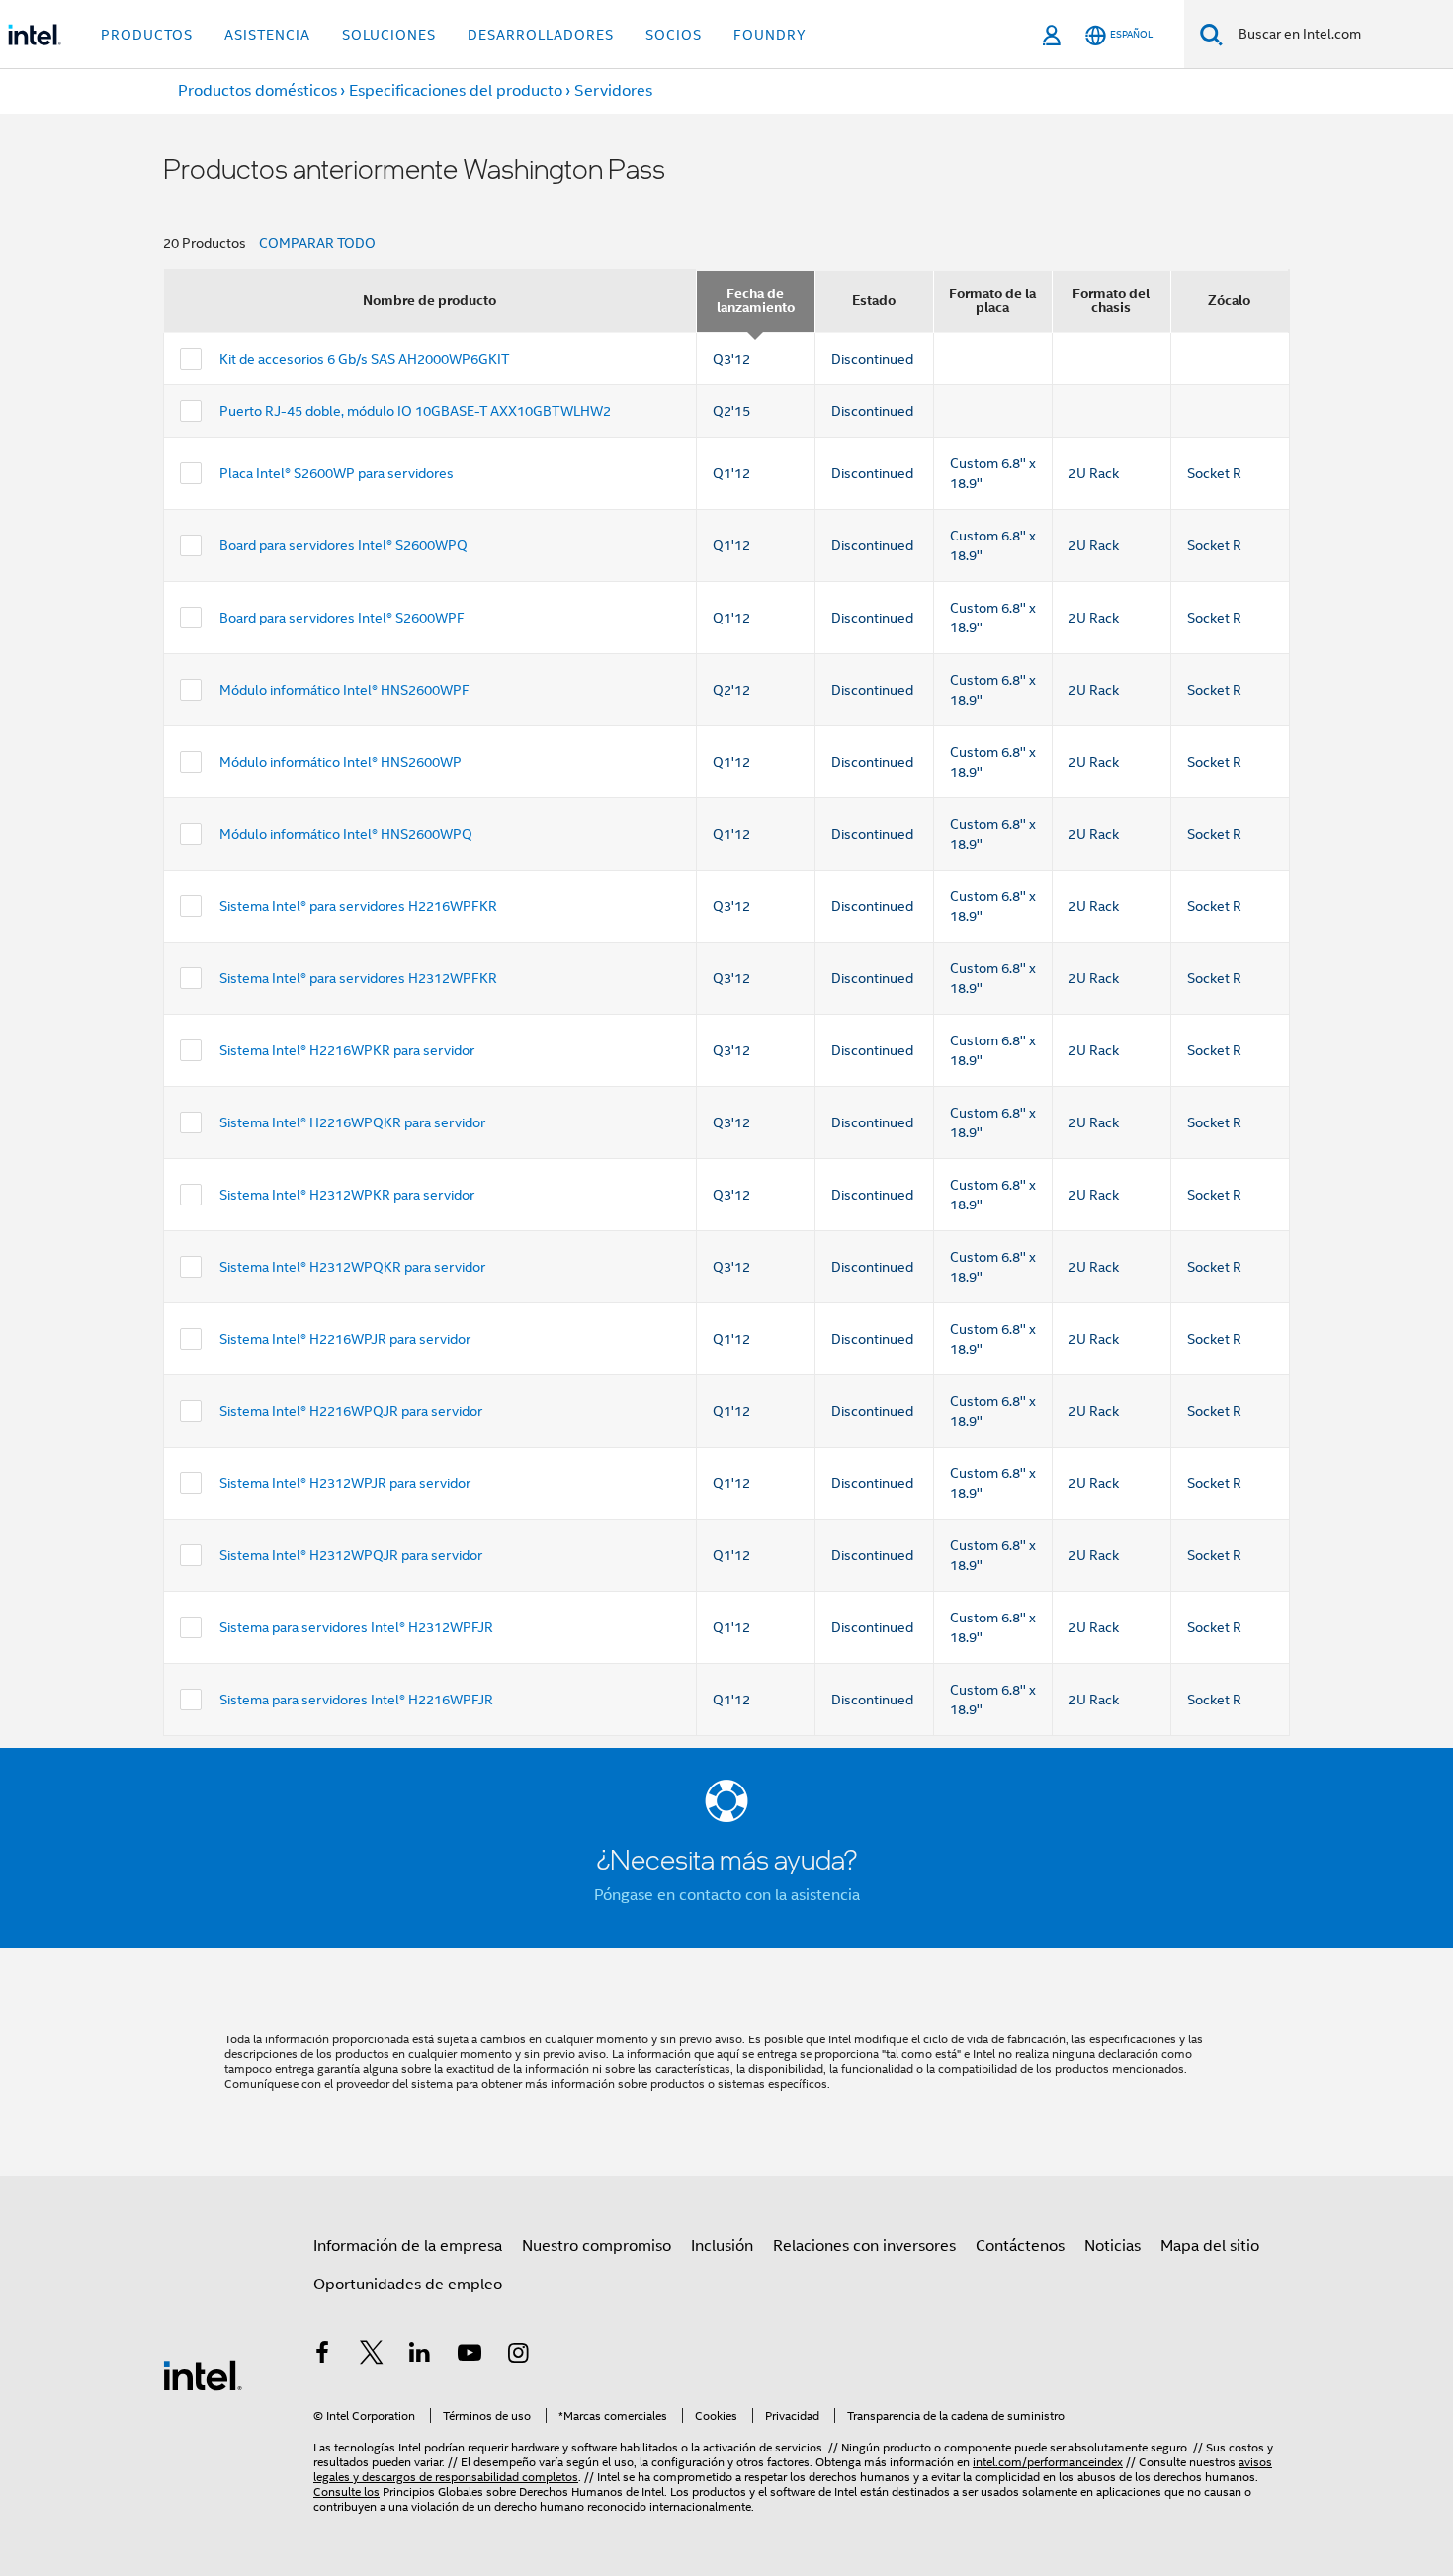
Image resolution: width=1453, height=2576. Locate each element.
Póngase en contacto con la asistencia (727, 1895)
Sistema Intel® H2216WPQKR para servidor (352, 1122)
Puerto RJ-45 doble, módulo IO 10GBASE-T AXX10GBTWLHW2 (415, 411)
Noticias (1112, 2246)
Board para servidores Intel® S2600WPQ (343, 545)
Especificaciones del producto (456, 91)
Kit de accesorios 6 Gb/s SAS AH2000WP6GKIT (364, 359)
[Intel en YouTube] (470, 2356)
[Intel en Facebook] (322, 2356)
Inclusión (722, 2246)
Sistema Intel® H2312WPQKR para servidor (352, 1267)
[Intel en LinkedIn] (420, 2356)
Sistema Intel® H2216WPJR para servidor (345, 1339)
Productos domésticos (257, 91)
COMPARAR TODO (317, 243)
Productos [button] (147, 35)
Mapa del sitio (1210, 2246)
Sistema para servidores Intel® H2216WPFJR (356, 1700)
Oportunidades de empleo (408, 2285)
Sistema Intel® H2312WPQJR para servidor (351, 1555)
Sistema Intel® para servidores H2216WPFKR (358, 906)
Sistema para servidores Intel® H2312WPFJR (356, 1627)
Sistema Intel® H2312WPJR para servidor (345, 1483)
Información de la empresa (408, 2246)
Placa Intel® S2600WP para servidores (337, 473)
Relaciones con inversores (864, 2246)
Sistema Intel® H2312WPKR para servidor (347, 1195)
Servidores (613, 91)
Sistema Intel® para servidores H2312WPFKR (358, 978)
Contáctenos (1020, 2246)
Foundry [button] (770, 35)
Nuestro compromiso (597, 2246)
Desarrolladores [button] (541, 35)
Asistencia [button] (267, 35)
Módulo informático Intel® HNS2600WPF (344, 690)
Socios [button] (674, 35)
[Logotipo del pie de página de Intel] (203, 2374)
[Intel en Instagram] (518, 2356)
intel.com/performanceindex (1048, 2462)
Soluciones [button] (389, 35)
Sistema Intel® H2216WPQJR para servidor (351, 1411)
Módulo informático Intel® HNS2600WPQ (346, 834)
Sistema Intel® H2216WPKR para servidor (347, 1050)
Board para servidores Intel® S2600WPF (342, 618)
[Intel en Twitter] (372, 2356)
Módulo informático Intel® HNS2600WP (341, 762)
